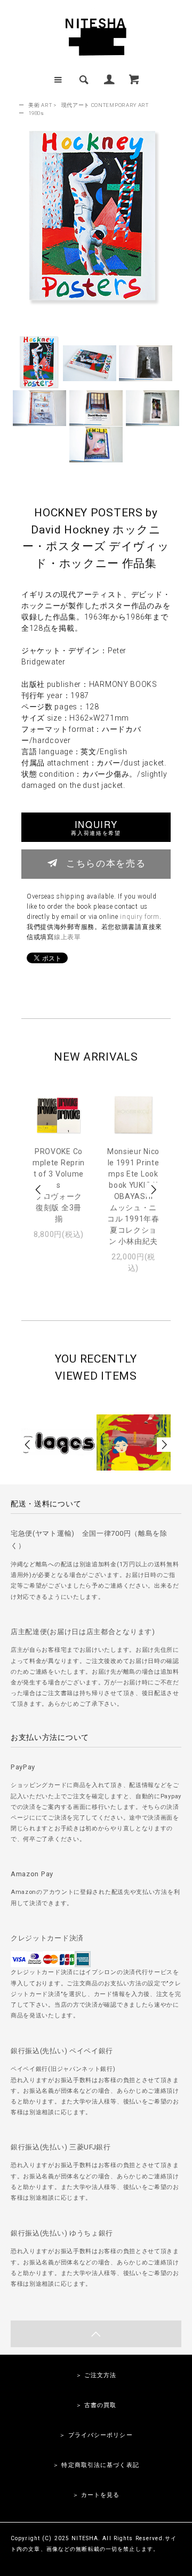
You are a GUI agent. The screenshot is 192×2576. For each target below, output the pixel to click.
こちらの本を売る (106, 863)
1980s (36, 113)
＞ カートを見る (96, 2495)
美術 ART (40, 105)
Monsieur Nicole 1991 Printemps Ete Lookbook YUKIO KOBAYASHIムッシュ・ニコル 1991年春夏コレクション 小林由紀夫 (133, 1196)
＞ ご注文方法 (96, 2375)
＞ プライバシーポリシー (96, 2435)
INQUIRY (96, 827)
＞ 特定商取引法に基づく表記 (96, 2465)
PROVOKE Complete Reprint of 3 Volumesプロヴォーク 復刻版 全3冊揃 (59, 1185)
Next (153, 1190)
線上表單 (67, 937)
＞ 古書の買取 (96, 2405)
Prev (39, 1190)
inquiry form (139, 917)
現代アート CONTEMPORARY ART (105, 105)
